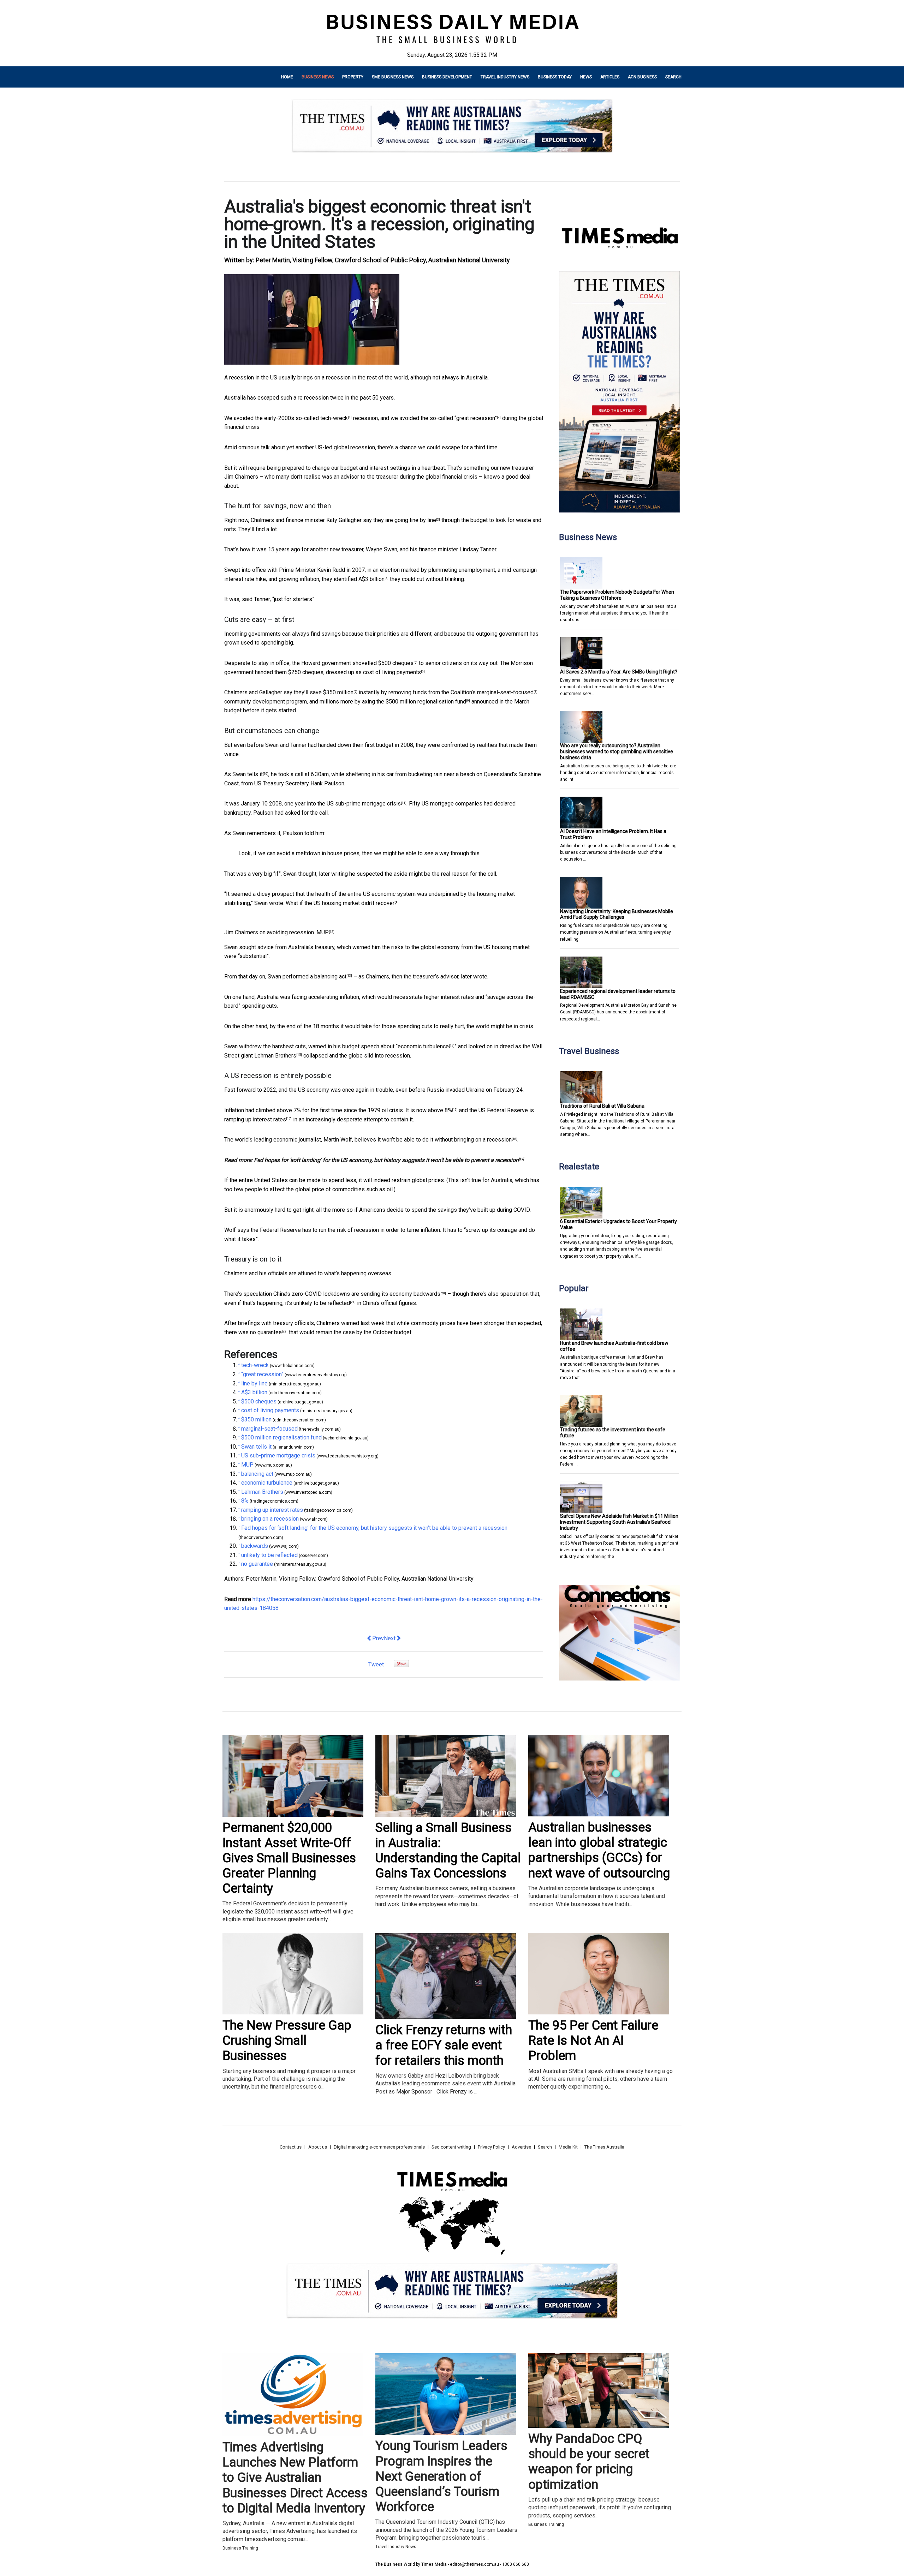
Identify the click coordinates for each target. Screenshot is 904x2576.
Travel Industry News (505, 77)
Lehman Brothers (275, 1056)
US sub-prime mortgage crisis (364, 804)
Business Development (447, 77)
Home (287, 77)
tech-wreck (334, 418)
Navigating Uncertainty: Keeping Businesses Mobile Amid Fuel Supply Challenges (617, 914)
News (586, 77)
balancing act (330, 977)
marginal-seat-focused (505, 692)
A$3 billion (371, 579)
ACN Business (642, 77)
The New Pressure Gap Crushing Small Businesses (287, 2041)
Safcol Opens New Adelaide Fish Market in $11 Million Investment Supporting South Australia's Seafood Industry (619, 1522)
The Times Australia (604, 2147)
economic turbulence (423, 1046)
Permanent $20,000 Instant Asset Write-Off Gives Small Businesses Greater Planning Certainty (289, 1858)
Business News (318, 77)
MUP (323, 932)
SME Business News (393, 77)
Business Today (555, 77)
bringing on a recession (483, 1140)
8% (448, 1110)
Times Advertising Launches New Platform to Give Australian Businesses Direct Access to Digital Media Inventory (295, 2478)
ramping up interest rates (255, 1119)
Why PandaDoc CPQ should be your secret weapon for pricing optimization (589, 2462)
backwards (427, 1294)
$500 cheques (396, 663)
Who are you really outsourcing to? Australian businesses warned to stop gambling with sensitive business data (617, 751)
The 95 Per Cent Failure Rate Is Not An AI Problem (593, 2041)
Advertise (521, 2147)
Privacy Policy (491, 2147)
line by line (423, 520)
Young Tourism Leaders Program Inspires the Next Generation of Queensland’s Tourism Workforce (441, 2476)
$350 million (338, 692)
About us (318, 2147)
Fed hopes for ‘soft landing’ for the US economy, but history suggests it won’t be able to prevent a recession (386, 1160)
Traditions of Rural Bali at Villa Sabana (602, 1106)
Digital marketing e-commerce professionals (379, 2147)
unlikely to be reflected (322, 1303)
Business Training (240, 2548)
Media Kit (568, 2147)
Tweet (376, 1664)
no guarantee (266, 1332)
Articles (610, 77)
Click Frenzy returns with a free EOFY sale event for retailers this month (444, 2045)
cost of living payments (392, 672)
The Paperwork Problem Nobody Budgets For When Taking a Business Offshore (617, 595)
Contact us (291, 2147)
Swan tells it (248, 774)
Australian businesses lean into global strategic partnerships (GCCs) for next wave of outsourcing (599, 1850)
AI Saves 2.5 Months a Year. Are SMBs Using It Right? (619, 672)
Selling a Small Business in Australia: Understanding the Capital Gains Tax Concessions (448, 1851)
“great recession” (476, 418)
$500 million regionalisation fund (426, 702)
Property (353, 77)
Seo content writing (451, 2147)
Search (673, 77)
